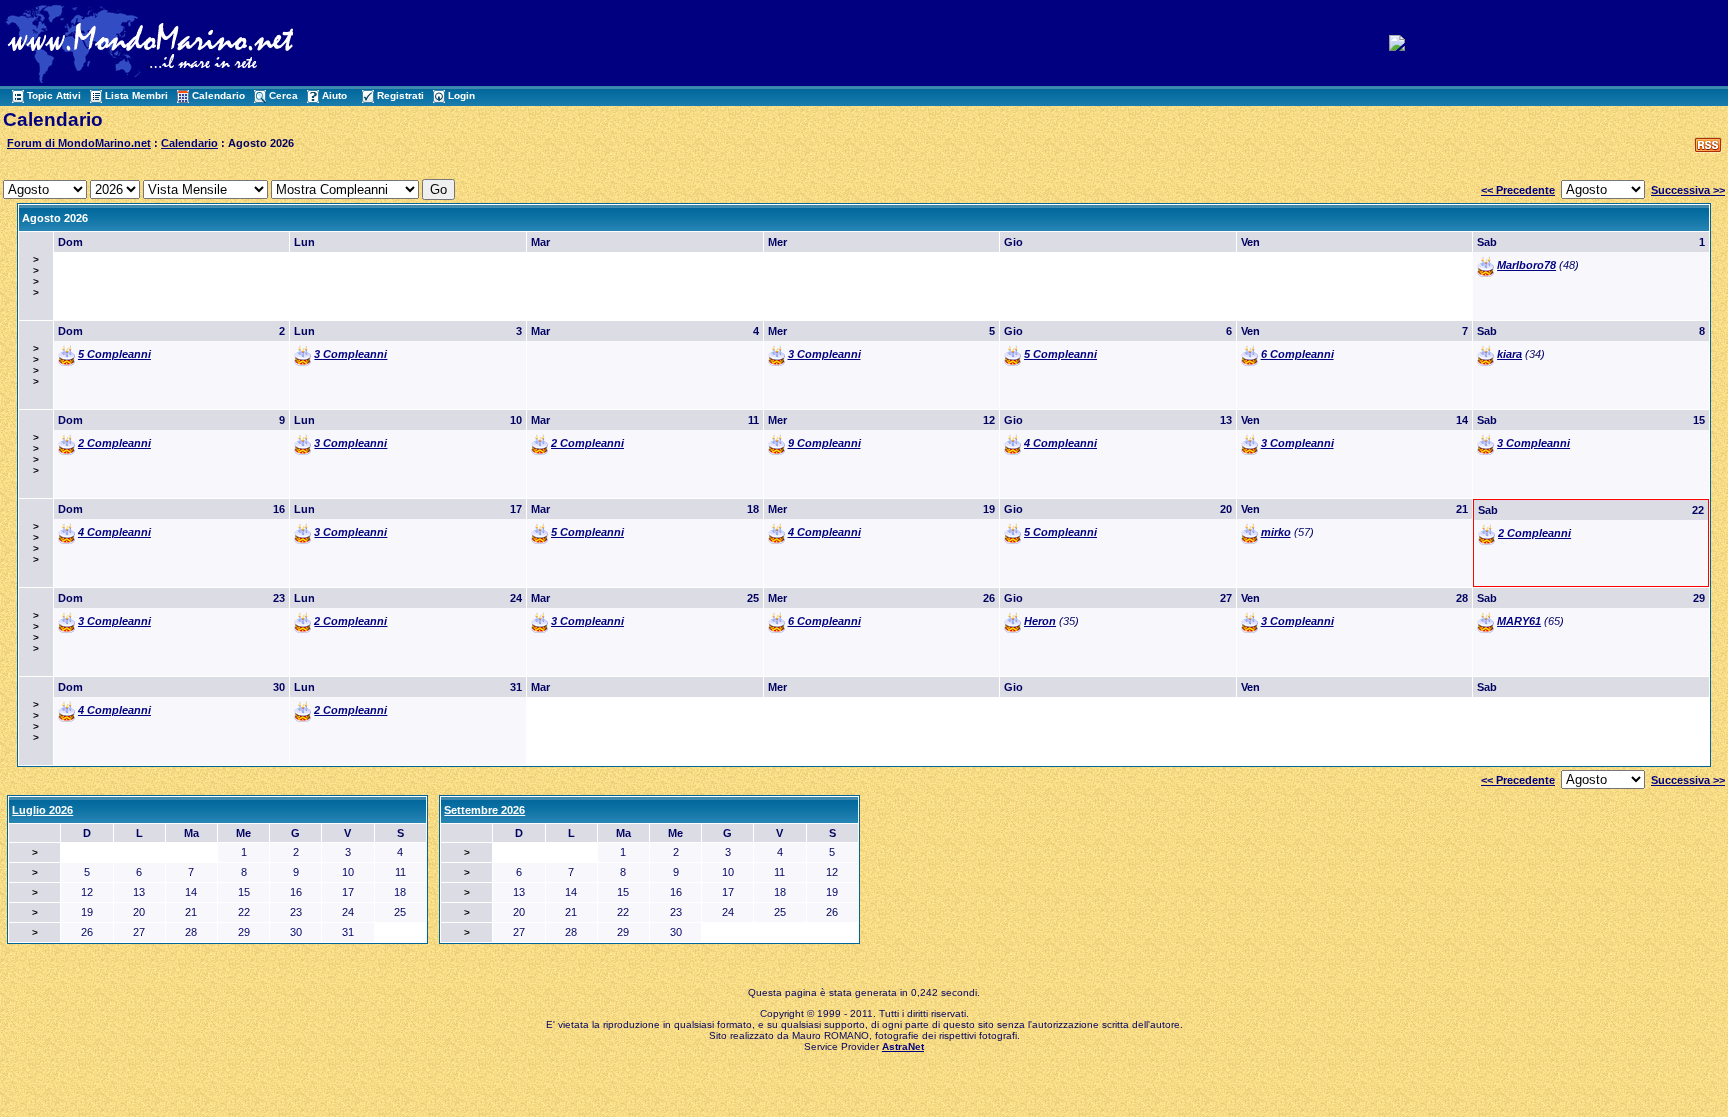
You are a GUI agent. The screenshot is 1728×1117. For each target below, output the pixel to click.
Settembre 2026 (484, 810)
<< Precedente (1518, 190)
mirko (1276, 532)
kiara (1509, 354)
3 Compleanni (350, 354)
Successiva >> (1688, 190)
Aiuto (334, 95)
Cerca (283, 95)
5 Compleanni (114, 354)
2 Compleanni (114, 443)
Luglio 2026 (42, 810)
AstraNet (903, 1046)
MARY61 (1519, 621)
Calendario (218, 95)
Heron (1040, 621)
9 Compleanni (824, 443)
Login (461, 95)
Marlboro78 (1526, 265)
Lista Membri (136, 95)
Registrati (400, 95)
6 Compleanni (1297, 354)
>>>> (36, 276)
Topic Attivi (54, 95)
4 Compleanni (1060, 443)
